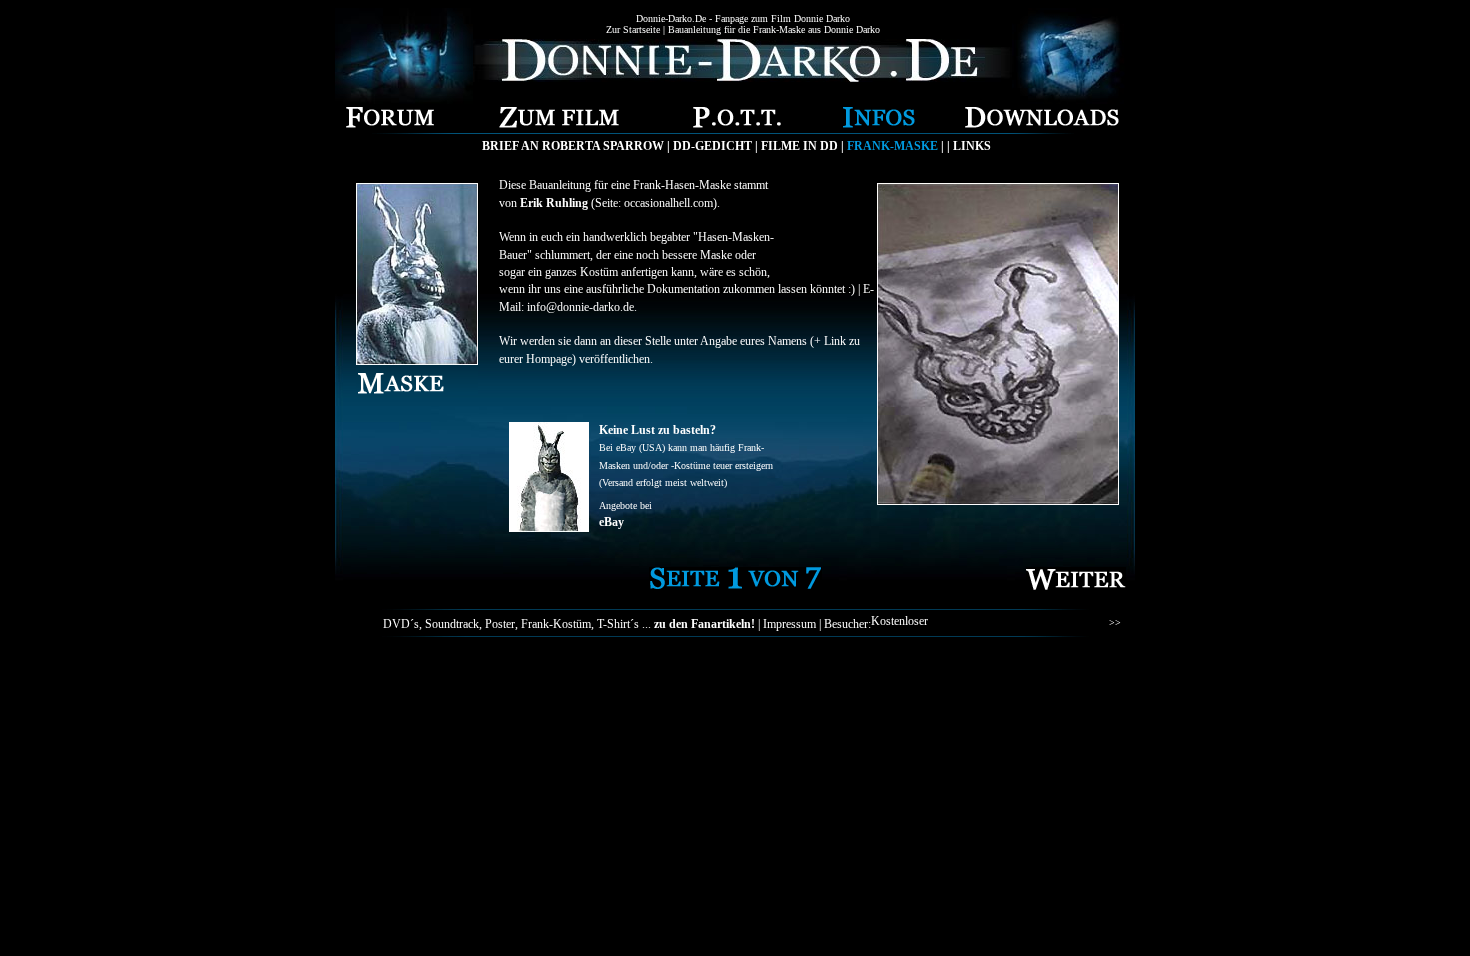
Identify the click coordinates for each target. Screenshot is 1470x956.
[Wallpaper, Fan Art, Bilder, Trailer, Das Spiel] (1042, 122)
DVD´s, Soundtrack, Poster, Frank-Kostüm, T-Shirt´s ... (569, 624)
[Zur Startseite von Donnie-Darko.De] (742, 76)
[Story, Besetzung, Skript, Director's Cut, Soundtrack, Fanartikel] (559, 122)
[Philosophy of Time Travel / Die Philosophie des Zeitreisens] (737, 122)
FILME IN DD (799, 146)
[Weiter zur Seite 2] (1076, 596)
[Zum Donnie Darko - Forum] (390, 122)
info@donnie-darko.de (580, 307)
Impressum (789, 624)
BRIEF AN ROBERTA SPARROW (573, 146)
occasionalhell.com (668, 203)
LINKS (972, 146)
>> (1115, 622)
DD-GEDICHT (712, 146)
